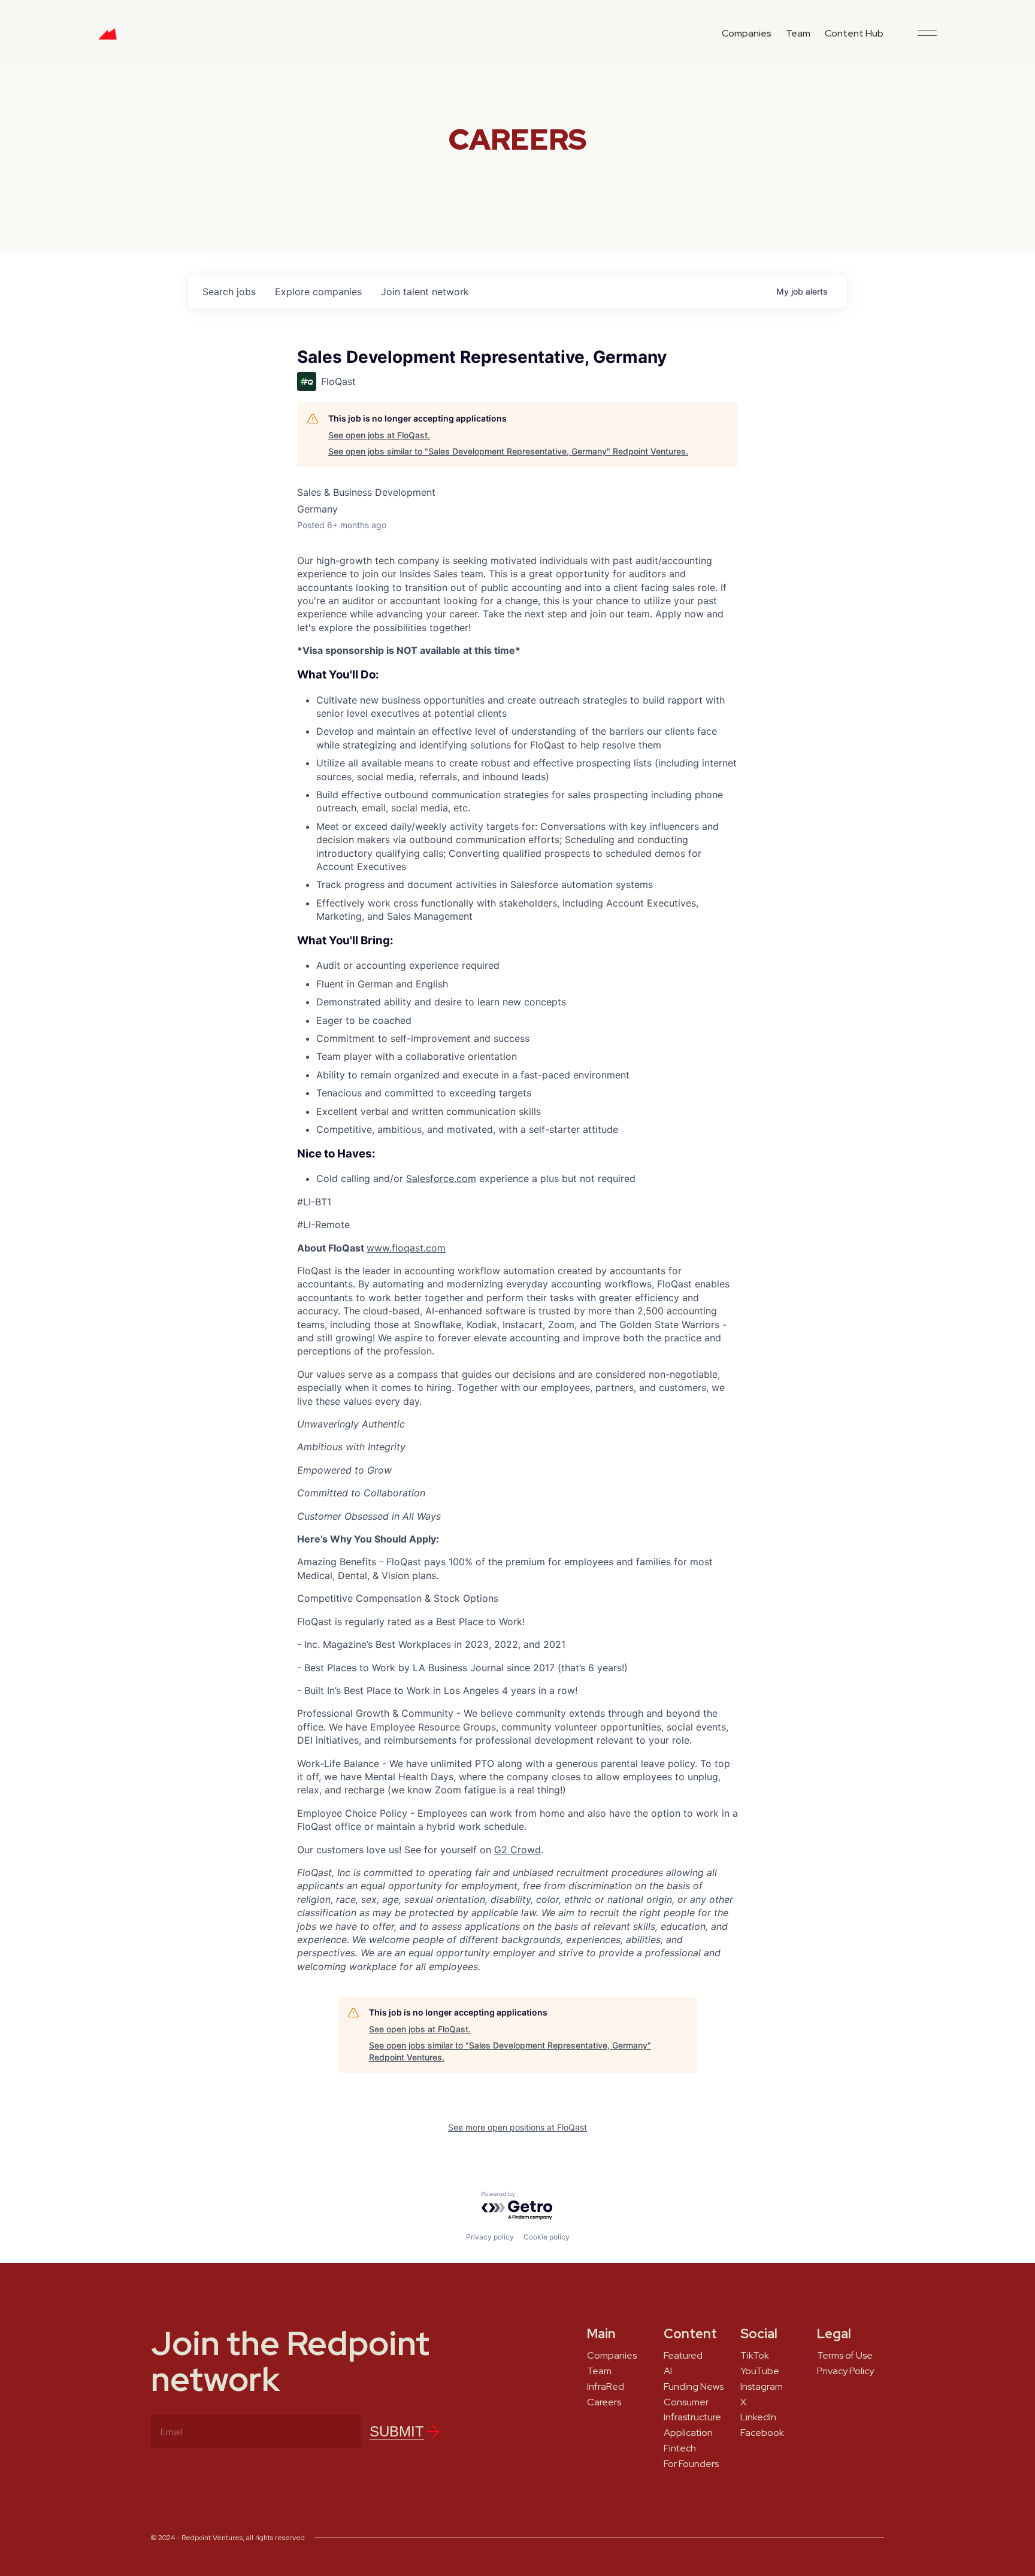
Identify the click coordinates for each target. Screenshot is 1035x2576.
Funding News (694, 2387)
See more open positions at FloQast (517, 2127)
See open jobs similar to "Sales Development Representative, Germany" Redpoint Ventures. (508, 451)
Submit (397, 2431)
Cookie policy (547, 2237)
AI (668, 2371)
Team (798, 33)
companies (318, 292)
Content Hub (854, 33)
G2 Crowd (517, 1850)
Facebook (762, 2433)
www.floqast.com (406, 1248)
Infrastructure (692, 2417)
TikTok (755, 2356)
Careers (604, 2402)
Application (688, 2433)
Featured (683, 2356)
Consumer (686, 2402)
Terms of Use (845, 2356)
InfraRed (606, 2387)
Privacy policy (490, 2237)
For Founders (691, 2464)
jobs (229, 292)
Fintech (680, 2448)
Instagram (762, 2387)
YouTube (760, 2371)
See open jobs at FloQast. (379, 435)
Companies (747, 33)
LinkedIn (758, 2417)
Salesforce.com (441, 1178)
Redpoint (108, 38)
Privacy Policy (845, 2371)
